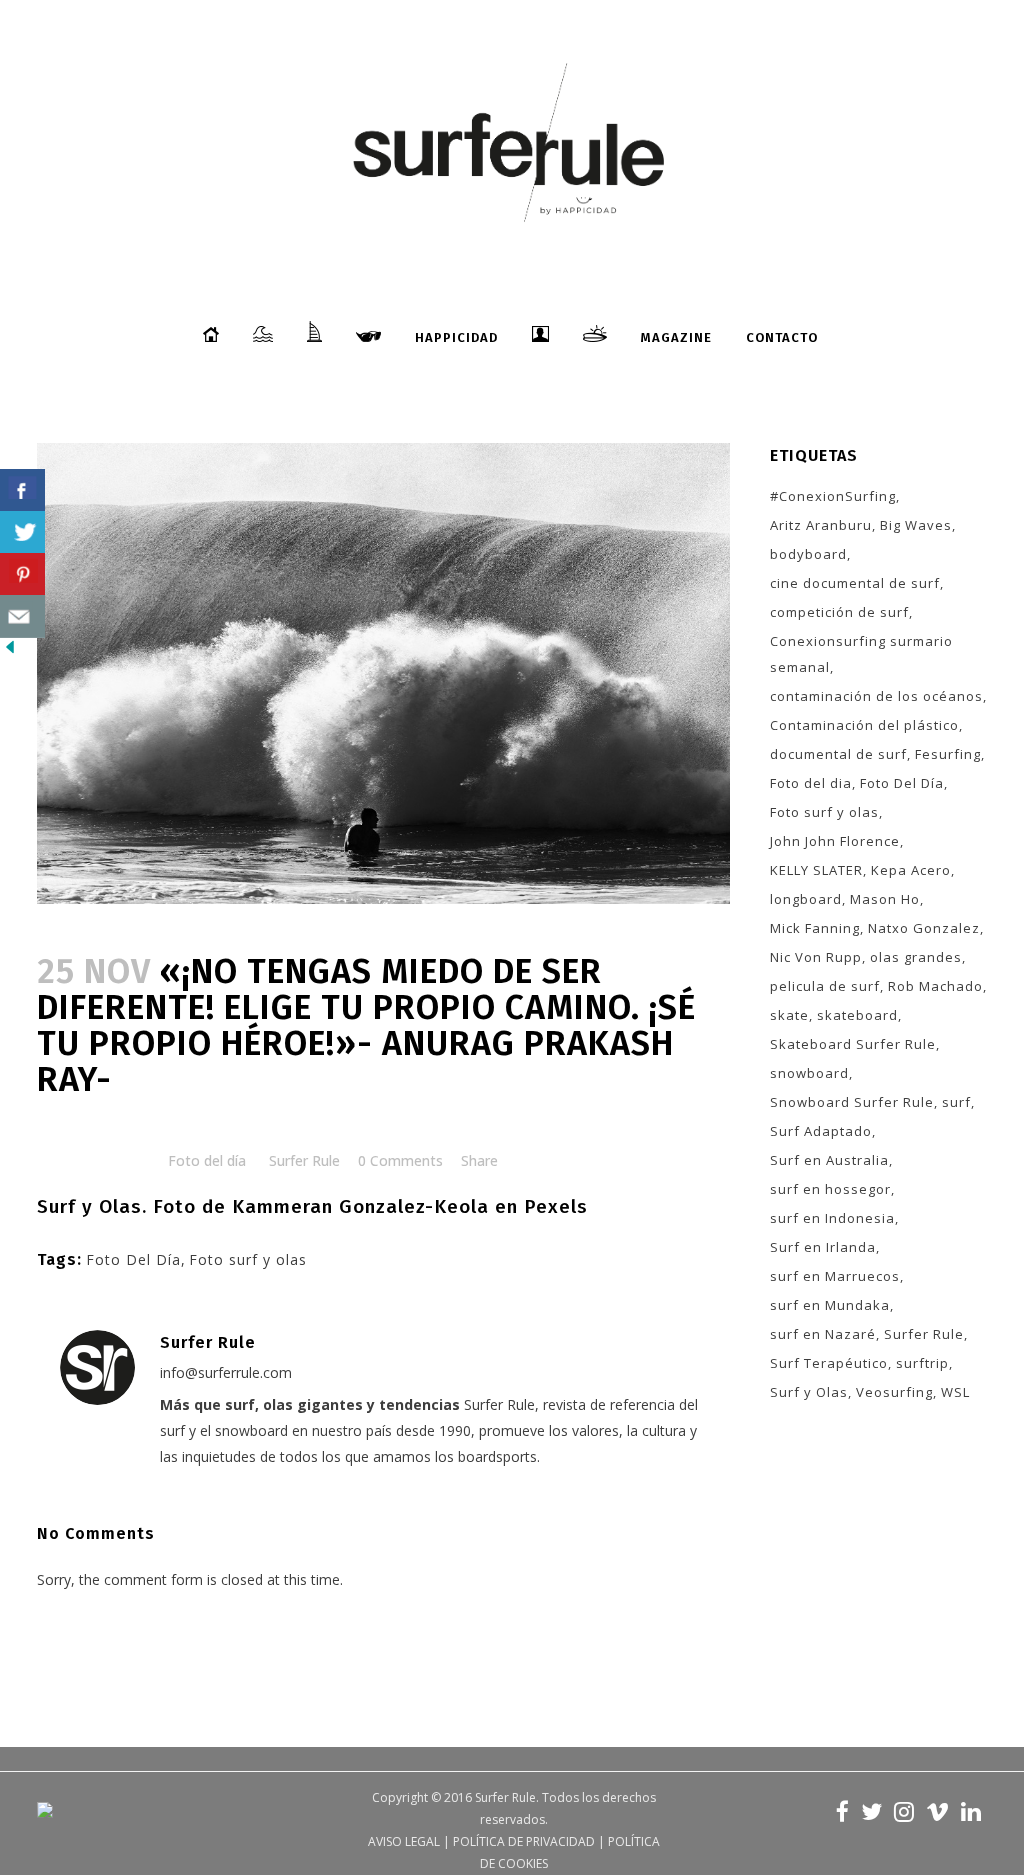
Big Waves (916, 525)
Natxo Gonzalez (924, 928)
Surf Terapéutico (829, 1363)
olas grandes (916, 957)
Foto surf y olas (248, 1259)
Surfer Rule (304, 1160)
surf (956, 1102)
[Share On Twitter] (22, 532)
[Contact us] (22, 616)
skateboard (857, 1015)
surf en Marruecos (835, 1276)
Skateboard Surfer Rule (853, 1044)
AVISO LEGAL (404, 1841)
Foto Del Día (133, 1259)
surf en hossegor (830, 1189)
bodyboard (808, 554)
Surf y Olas (809, 1392)
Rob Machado (935, 986)
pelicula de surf (825, 986)
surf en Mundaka (830, 1305)
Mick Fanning (815, 928)
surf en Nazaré (823, 1334)
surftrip (922, 1363)
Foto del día (207, 1160)
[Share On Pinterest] (22, 574)
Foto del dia (811, 783)
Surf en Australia (829, 1160)
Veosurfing (894, 1392)
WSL (955, 1392)
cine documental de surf (855, 583)
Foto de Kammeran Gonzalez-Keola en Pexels (370, 1206)
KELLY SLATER (816, 870)
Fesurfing (948, 754)
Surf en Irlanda (823, 1247)
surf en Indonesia (832, 1218)
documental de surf (838, 754)
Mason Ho (885, 899)
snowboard (809, 1073)
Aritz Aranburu (821, 525)
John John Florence (835, 841)
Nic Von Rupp (816, 957)
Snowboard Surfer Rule (852, 1102)
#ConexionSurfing (833, 496)
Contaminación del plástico (864, 725)
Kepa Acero (911, 870)
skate (789, 1015)
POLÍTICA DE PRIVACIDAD (524, 1841)
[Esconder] (10, 651)
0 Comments (400, 1160)
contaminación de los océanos (876, 696)
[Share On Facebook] (22, 490)
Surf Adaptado (821, 1131)
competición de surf (839, 612)
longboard (806, 899)
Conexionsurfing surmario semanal (861, 654)
